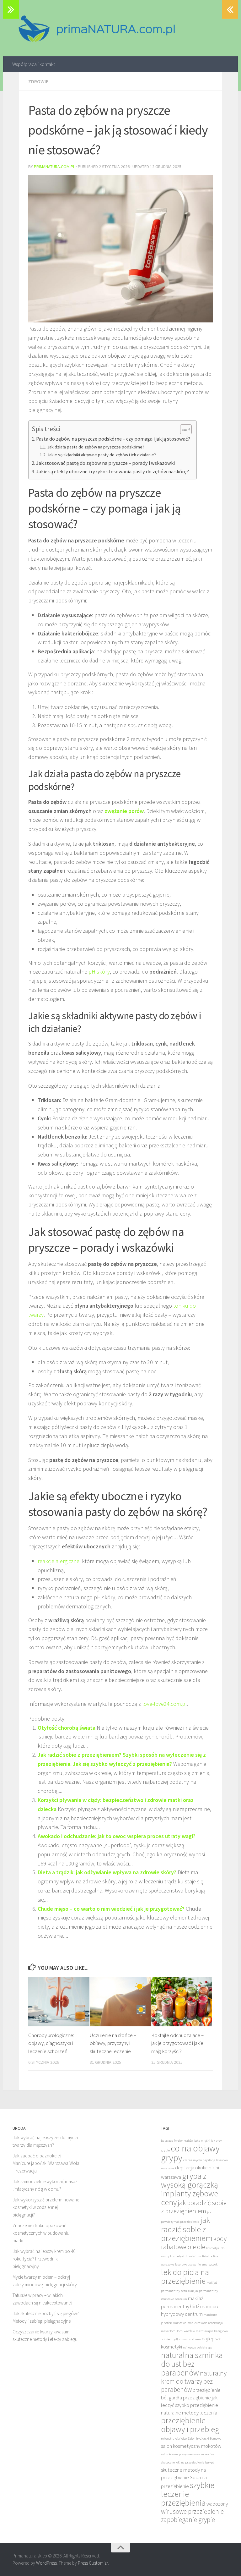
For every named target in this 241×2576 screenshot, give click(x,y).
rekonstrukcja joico (174, 2439)
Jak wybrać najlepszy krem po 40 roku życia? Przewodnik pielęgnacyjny (44, 2259)
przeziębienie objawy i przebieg (190, 2425)
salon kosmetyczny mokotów (191, 2446)
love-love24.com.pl (164, 1704)
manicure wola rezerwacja (205, 2323)
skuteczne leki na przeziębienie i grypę (188, 2462)
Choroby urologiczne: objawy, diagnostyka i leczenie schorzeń (51, 2043)
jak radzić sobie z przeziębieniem (187, 2229)
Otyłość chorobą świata (67, 1728)
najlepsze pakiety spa (198, 2347)
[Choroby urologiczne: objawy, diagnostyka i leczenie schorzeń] (59, 2002)
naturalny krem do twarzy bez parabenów (194, 2381)
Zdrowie (38, 81)
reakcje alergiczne (59, 1561)
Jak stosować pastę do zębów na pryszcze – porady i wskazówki (105, 463)
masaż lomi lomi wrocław (178, 2331)
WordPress (46, 2563)
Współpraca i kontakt (34, 64)
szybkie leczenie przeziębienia (188, 2494)
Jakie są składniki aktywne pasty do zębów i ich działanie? (102, 455)
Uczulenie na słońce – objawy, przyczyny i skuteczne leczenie (113, 2043)
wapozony (217, 2504)
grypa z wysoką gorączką (190, 2180)
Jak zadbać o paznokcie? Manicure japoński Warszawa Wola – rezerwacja (46, 2163)
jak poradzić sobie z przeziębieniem (194, 2207)
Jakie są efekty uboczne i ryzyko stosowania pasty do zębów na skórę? (112, 471)
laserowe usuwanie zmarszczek (196, 2264)
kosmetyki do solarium (186, 2256)
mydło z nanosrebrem (186, 2339)
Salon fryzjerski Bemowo (204, 2439)
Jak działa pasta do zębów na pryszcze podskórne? (96, 447)
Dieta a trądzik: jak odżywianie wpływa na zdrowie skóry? (107, 1872)
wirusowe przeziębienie (192, 2511)
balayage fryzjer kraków (177, 2141)
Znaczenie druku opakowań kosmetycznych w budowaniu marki (41, 2233)
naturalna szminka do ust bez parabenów (192, 2364)
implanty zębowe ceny (190, 2198)
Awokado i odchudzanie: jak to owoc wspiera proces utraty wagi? (117, 1836)
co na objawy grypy (190, 2153)
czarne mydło (193, 2160)
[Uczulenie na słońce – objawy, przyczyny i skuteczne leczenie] (120, 2002)
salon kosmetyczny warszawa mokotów (187, 2454)
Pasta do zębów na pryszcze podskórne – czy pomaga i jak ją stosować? (113, 439)
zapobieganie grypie (188, 2520)
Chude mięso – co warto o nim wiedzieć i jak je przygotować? (111, 1909)
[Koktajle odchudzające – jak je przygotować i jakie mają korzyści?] (182, 2002)
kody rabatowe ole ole (194, 2243)
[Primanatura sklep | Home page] (96, 28)
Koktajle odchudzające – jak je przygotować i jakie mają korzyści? (177, 2043)
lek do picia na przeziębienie (185, 2277)
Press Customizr (93, 2563)
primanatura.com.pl (54, 167)
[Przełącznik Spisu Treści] (183, 429)
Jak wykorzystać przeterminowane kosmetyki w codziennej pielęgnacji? (46, 2207)
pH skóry (99, 972)
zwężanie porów (124, 811)
